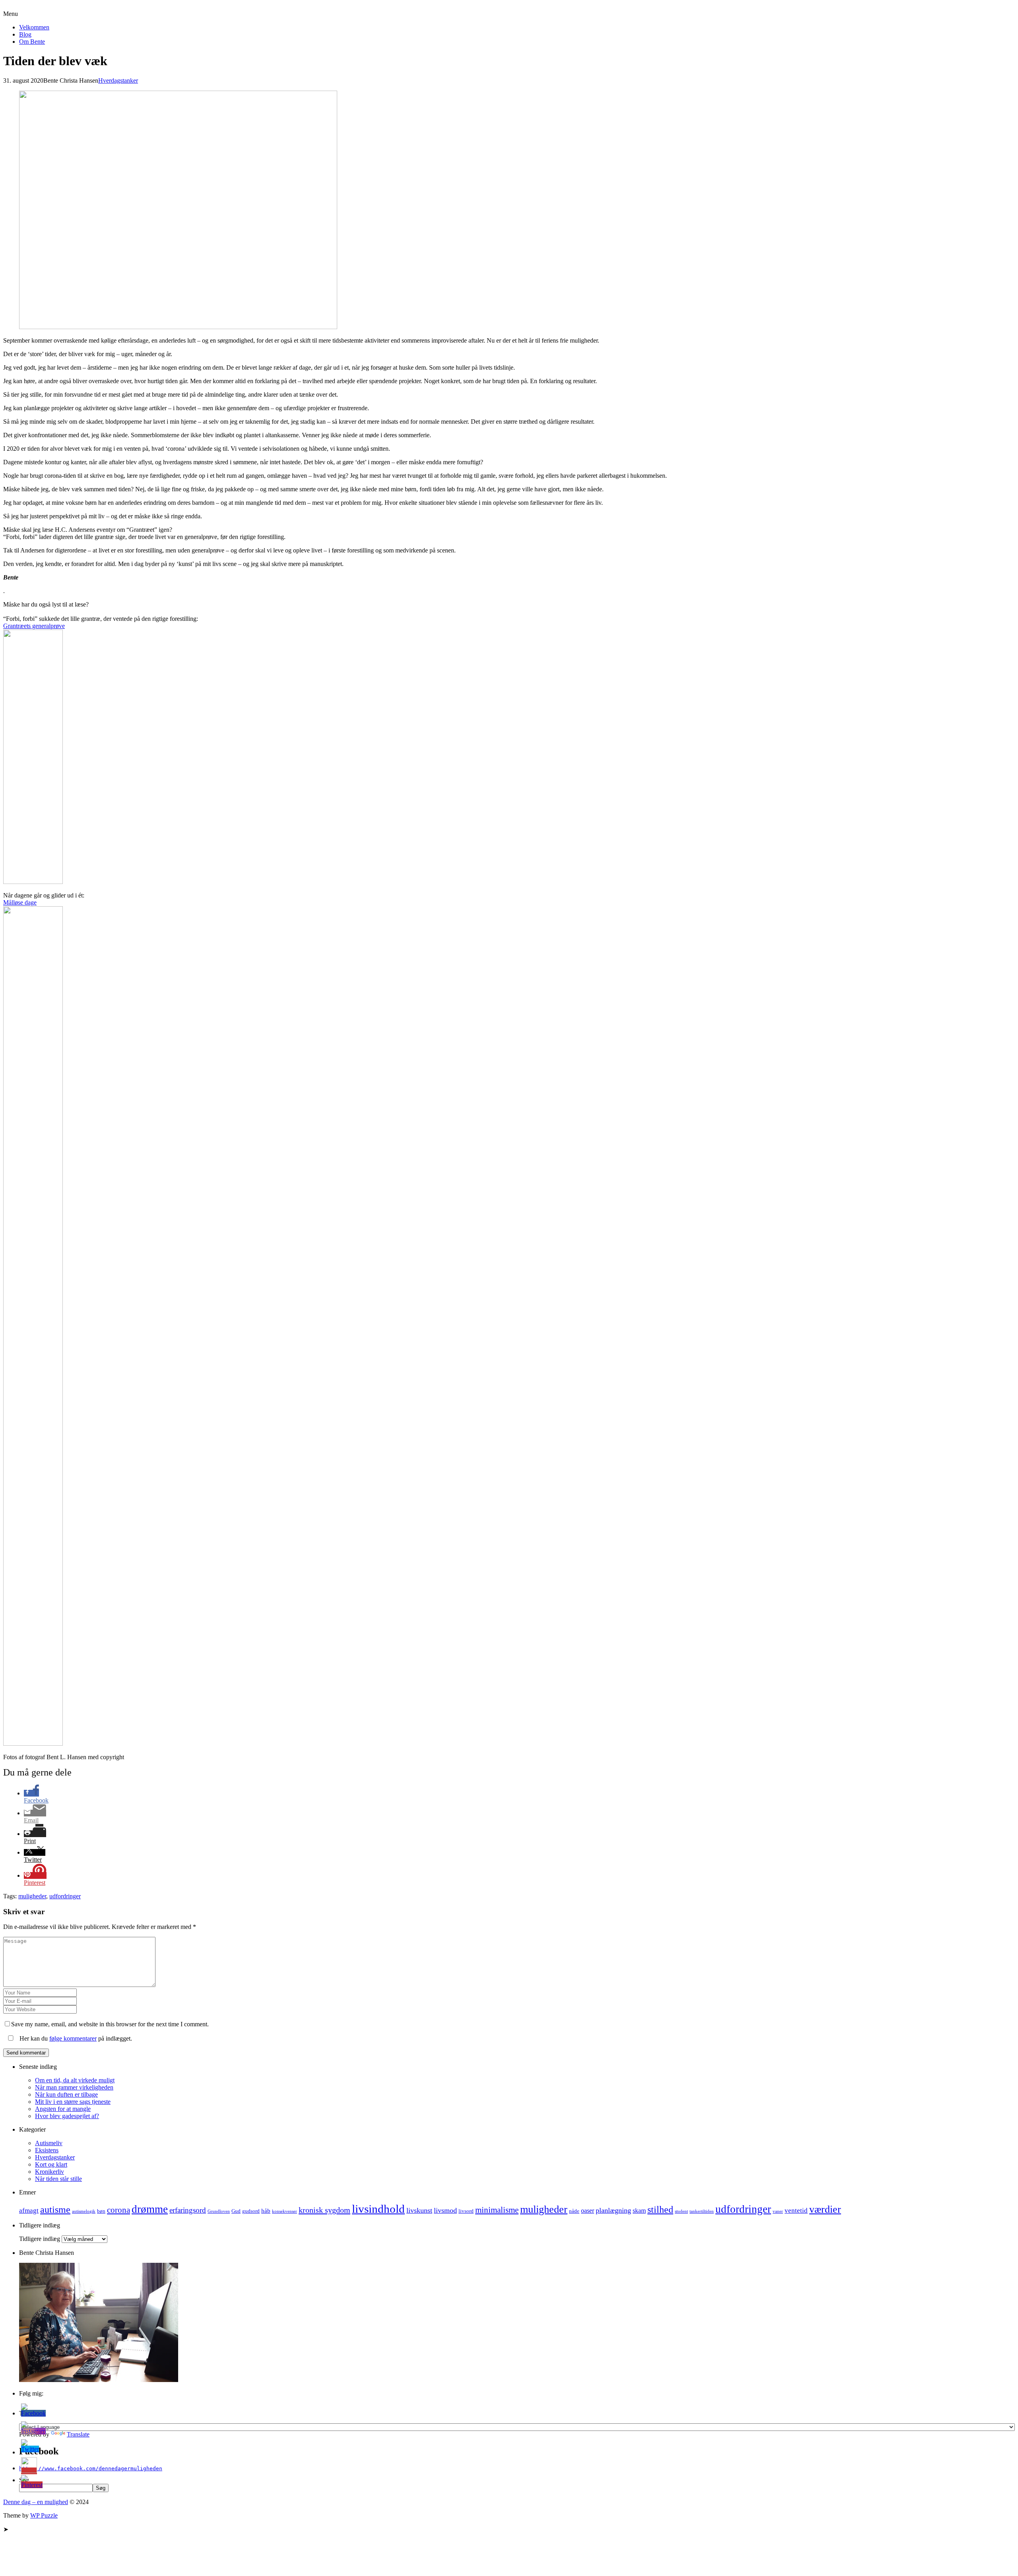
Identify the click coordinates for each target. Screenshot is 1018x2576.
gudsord (251, 2211)
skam (639, 2211)
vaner (778, 2211)
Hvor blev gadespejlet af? (67, 2116)
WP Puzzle (44, 2515)
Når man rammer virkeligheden (74, 2087)
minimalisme (497, 2210)
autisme (55, 2210)
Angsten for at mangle (63, 2109)
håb (266, 2211)
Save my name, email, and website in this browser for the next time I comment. (110, 2024)
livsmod (445, 2210)
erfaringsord (188, 2210)
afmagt (29, 2211)
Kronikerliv (50, 2172)
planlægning (613, 2210)
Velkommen (34, 27)
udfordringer (65, 1896)
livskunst (419, 2210)
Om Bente (32, 42)
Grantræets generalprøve (34, 626)
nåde (574, 2211)
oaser (588, 2211)
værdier (825, 2209)
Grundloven (219, 2211)
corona (119, 2210)
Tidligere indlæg (40, 2239)
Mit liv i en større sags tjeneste (73, 2102)
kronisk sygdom (324, 2210)
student (681, 2211)
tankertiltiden (702, 2211)
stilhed (660, 2210)
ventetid (796, 2211)
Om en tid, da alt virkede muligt (75, 2080)
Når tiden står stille (58, 2179)
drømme (150, 2209)
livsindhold (378, 2209)
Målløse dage (20, 902)
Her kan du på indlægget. (75, 2038)
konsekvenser (285, 2211)
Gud (236, 2211)
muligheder (32, 1896)
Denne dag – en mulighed (36, 7)
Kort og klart (51, 2164)
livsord (466, 2211)
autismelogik (84, 2211)
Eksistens (47, 2150)
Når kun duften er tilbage (66, 2094)
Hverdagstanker (118, 80)
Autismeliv (49, 2143)
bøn (101, 2211)
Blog (25, 34)
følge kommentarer (73, 2038)
